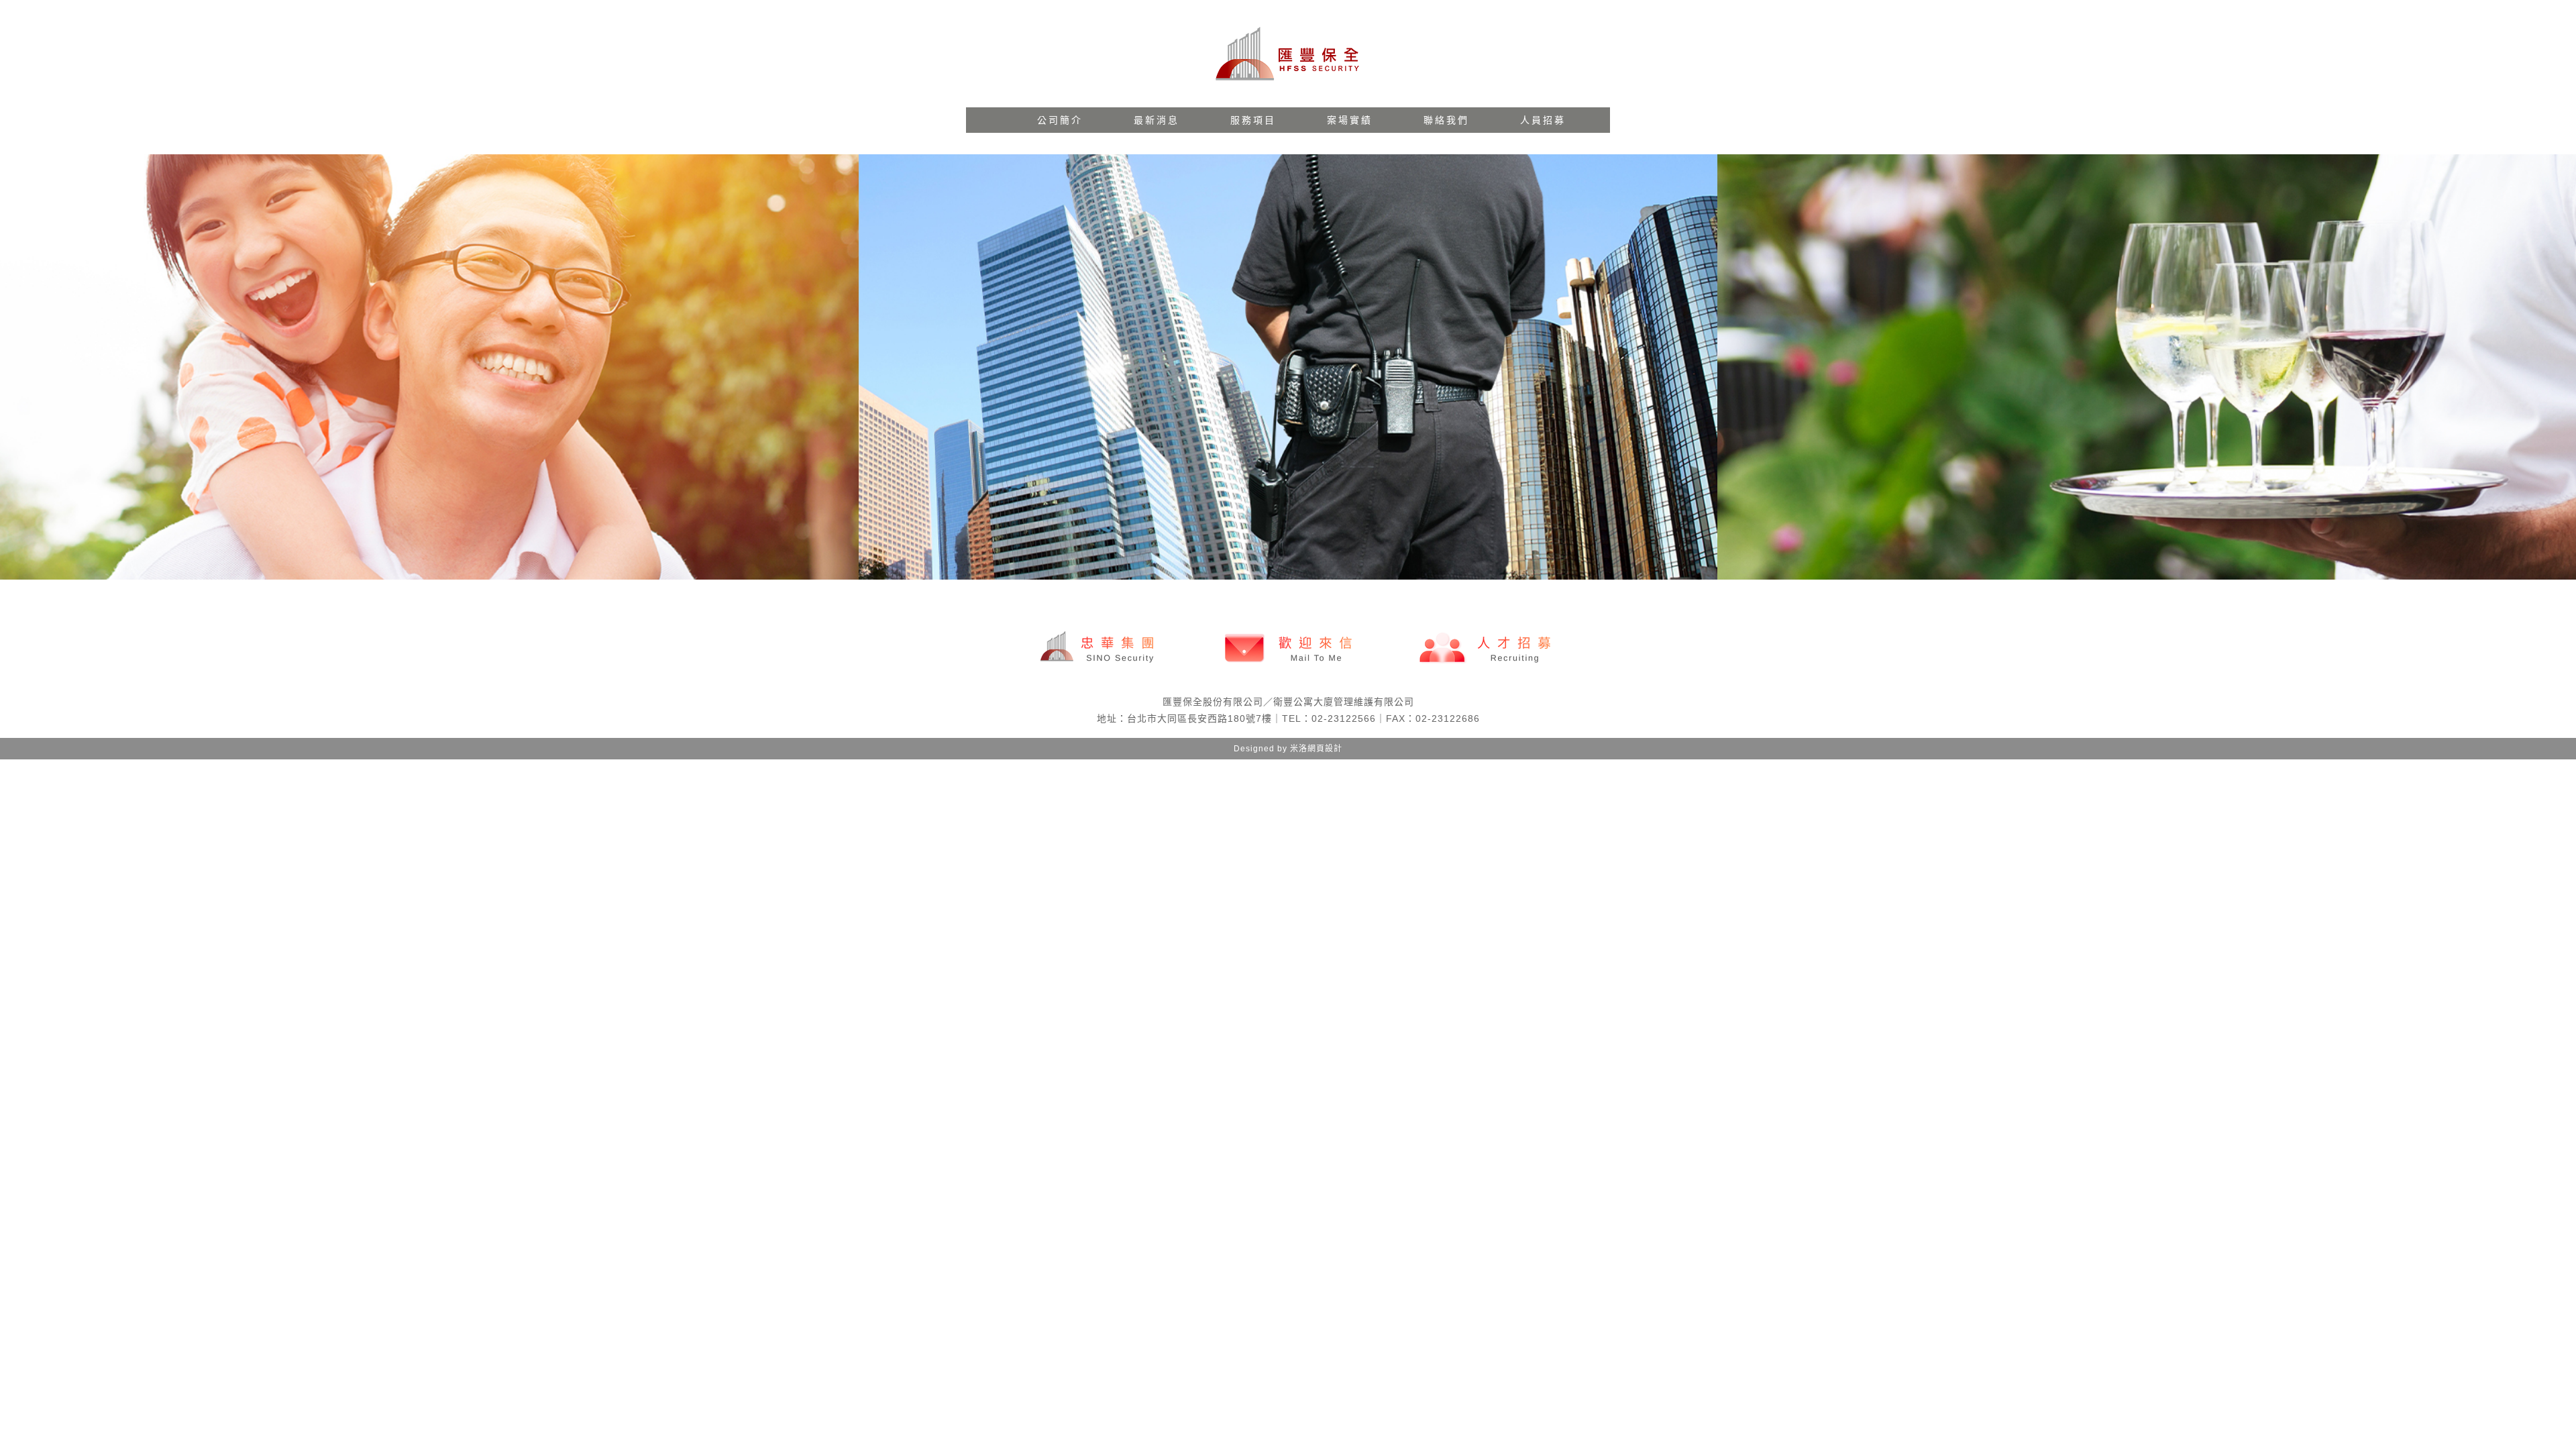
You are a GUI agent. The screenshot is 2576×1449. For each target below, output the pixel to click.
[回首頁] (1288, 54)
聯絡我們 (1446, 120)
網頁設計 (1325, 749)
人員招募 (1543, 120)
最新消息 (1157, 120)
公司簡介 (1060, 120)
